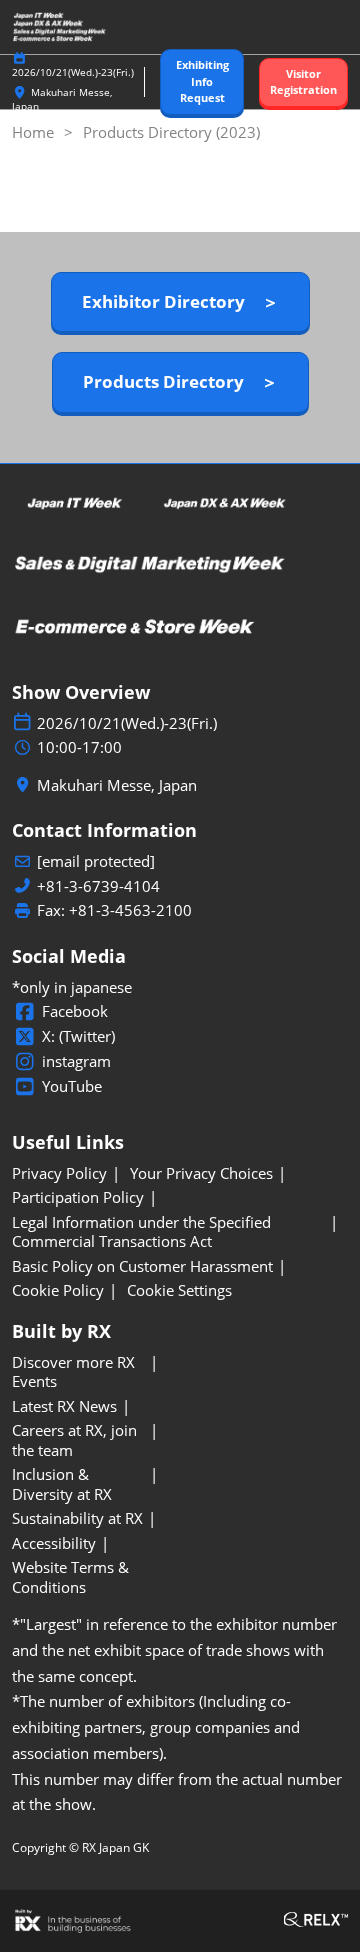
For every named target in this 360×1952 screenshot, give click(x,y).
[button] (202, 82)
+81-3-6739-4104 (98, 886)
